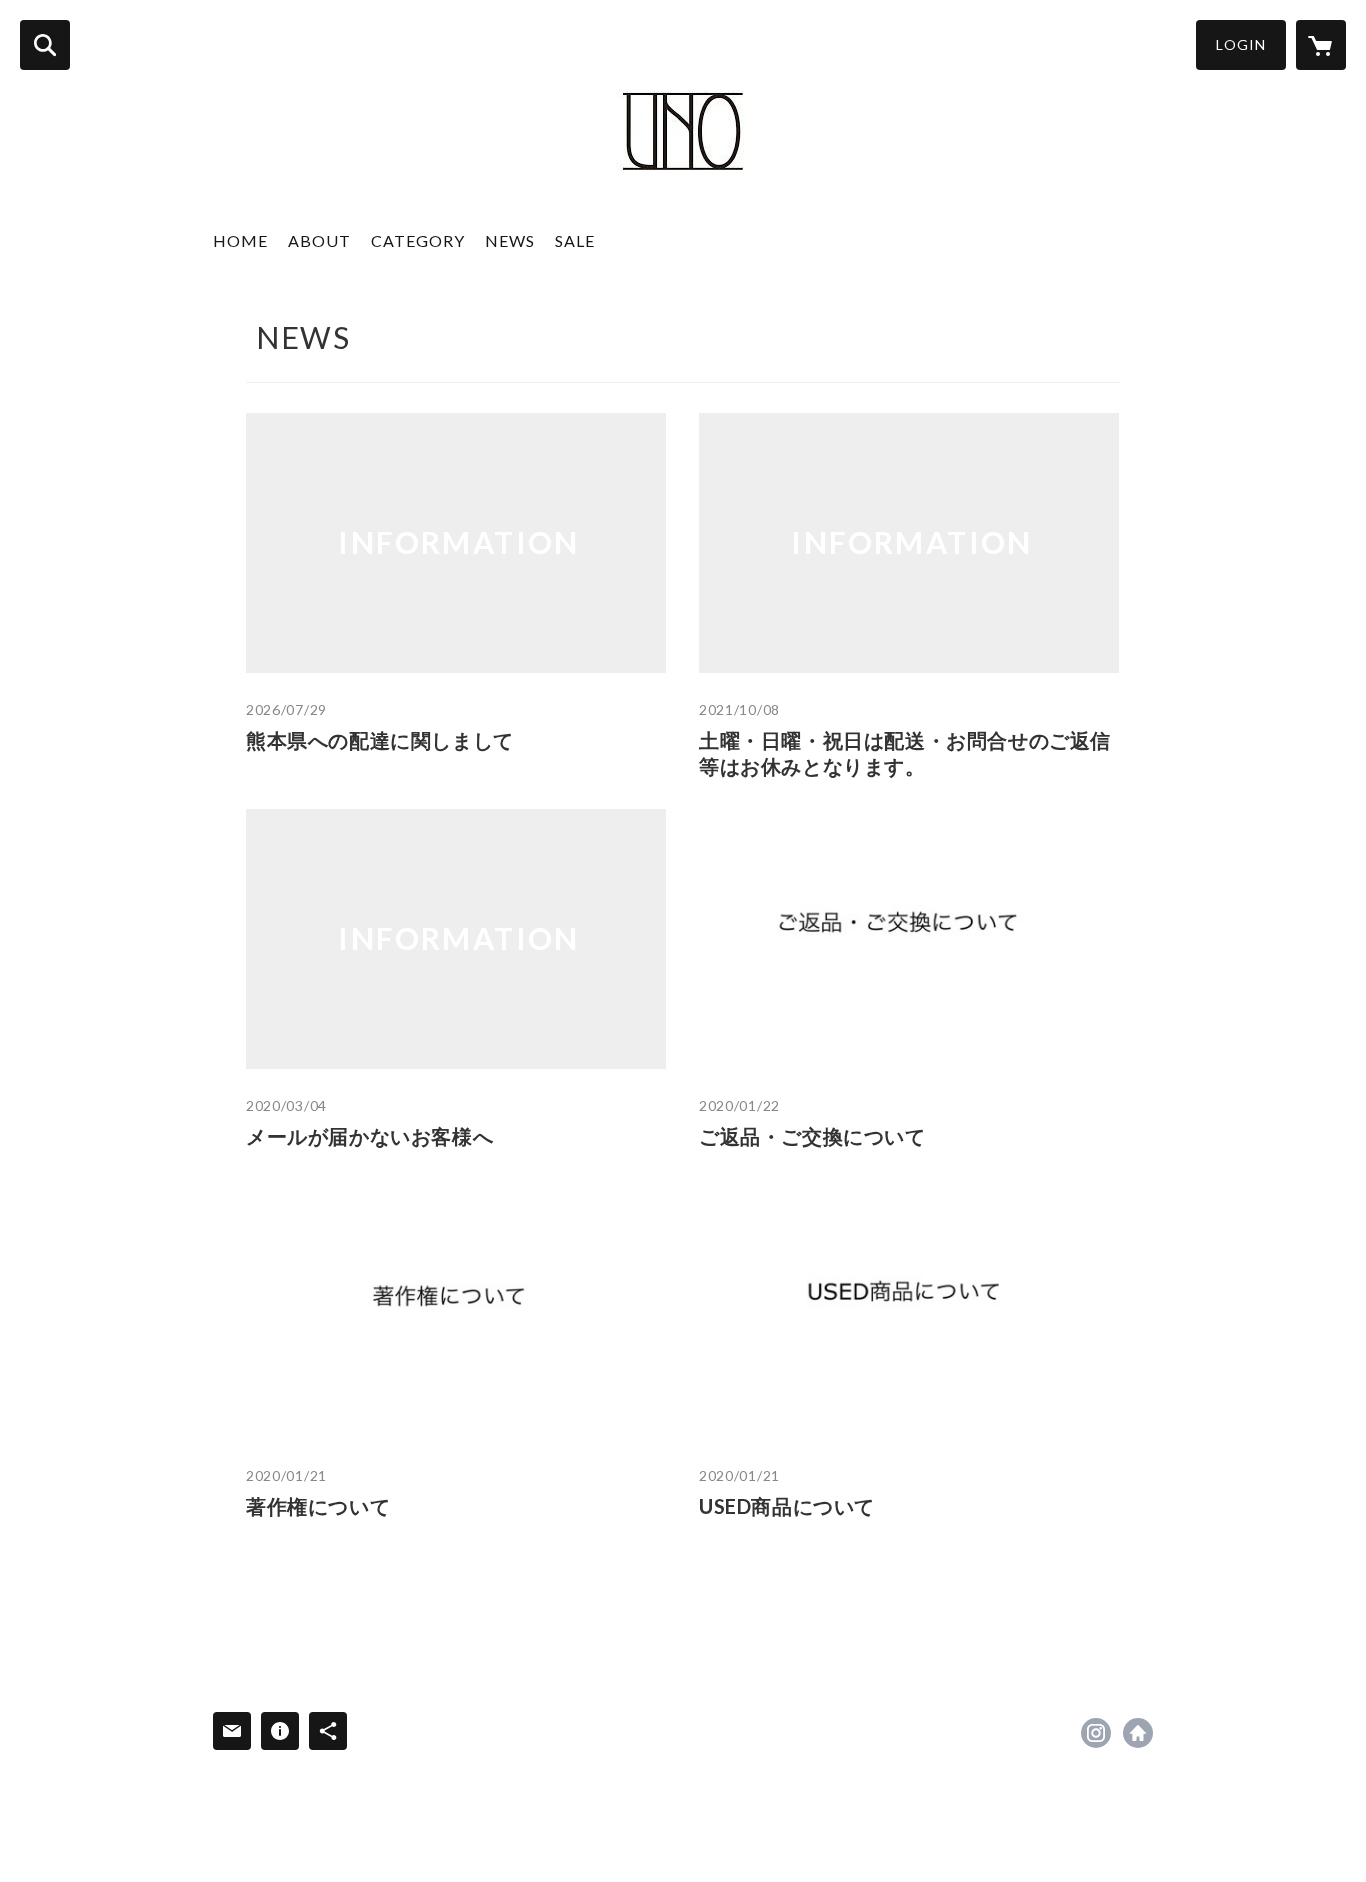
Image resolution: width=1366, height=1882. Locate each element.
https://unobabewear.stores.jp (1138, 1733)
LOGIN (1241, 44)
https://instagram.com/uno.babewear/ (1096, 1733)
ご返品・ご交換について (812, 1136)
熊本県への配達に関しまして (380, 740)
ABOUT (319, 240)
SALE (575, 240)
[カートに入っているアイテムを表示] (1321, 45)
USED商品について (787, 1506)
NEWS (510, 240)
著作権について (318, 1506)
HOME (240, 240)
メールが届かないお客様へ (369, 1136)
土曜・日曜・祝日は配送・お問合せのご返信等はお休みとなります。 (905, 753)
